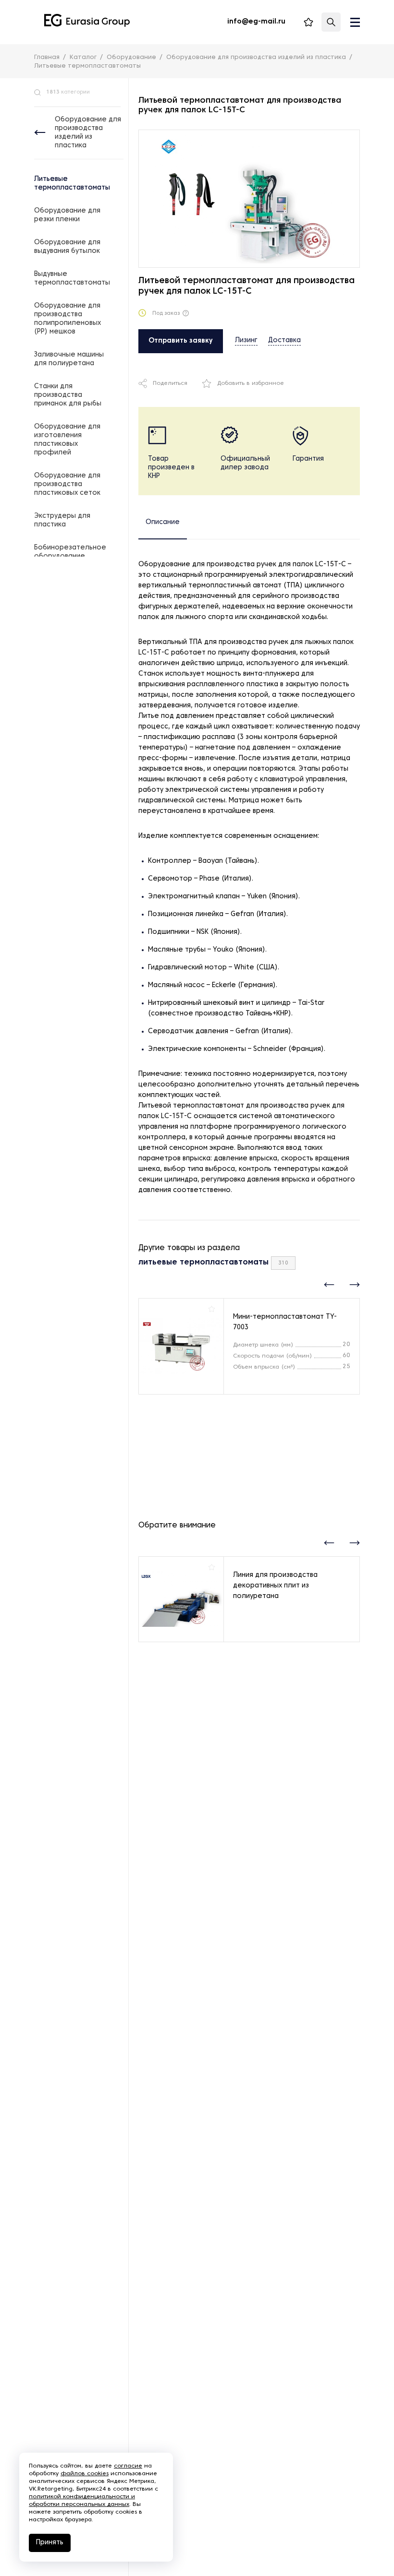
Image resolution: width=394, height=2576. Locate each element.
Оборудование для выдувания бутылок (67, 247)
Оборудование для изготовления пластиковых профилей (67, 440)
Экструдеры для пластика (62, 520)
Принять (50, 2543)
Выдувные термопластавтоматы (72, 279)
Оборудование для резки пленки (67, 215)
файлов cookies (85, 2474)
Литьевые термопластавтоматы (72, 184)
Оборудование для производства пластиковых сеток (67, 484)
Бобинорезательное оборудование (70, 552)
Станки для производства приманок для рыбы (68, 395)
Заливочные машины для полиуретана (69, 359)
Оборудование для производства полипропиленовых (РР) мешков (68, 319)
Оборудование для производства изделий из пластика (88, 133)
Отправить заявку (181, 341)
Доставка (284, 340)
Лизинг (246, 340)
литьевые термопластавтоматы (203, 1263)
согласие (128, 2466)
